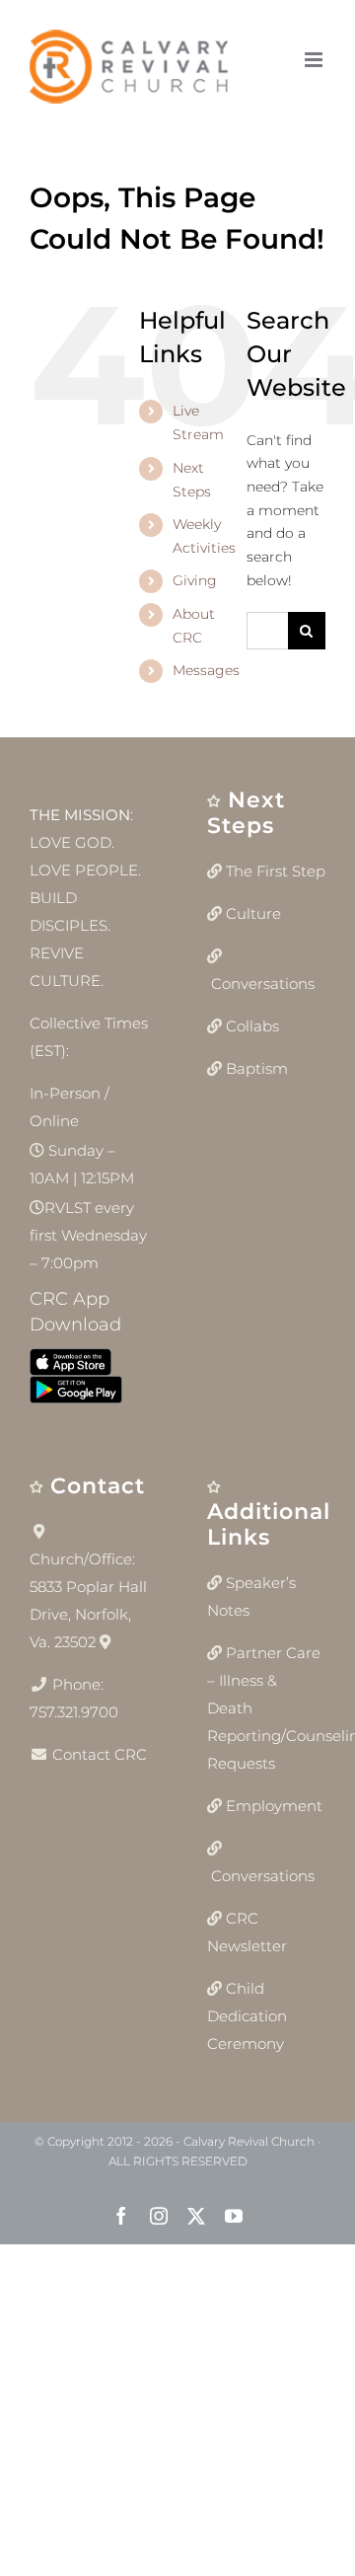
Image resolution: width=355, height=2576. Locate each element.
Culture (253, 913)
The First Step (276, 871)
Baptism (257, 1068)
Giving (195, 580)
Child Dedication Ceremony (247, 2016)
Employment (274, 1806)
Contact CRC (100, 1754)
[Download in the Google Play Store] (76, 1394)
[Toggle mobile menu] (315, 60)
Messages (206, 670)
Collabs (252, 1026)
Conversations (263, 984)
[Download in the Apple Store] (71, 1366)
